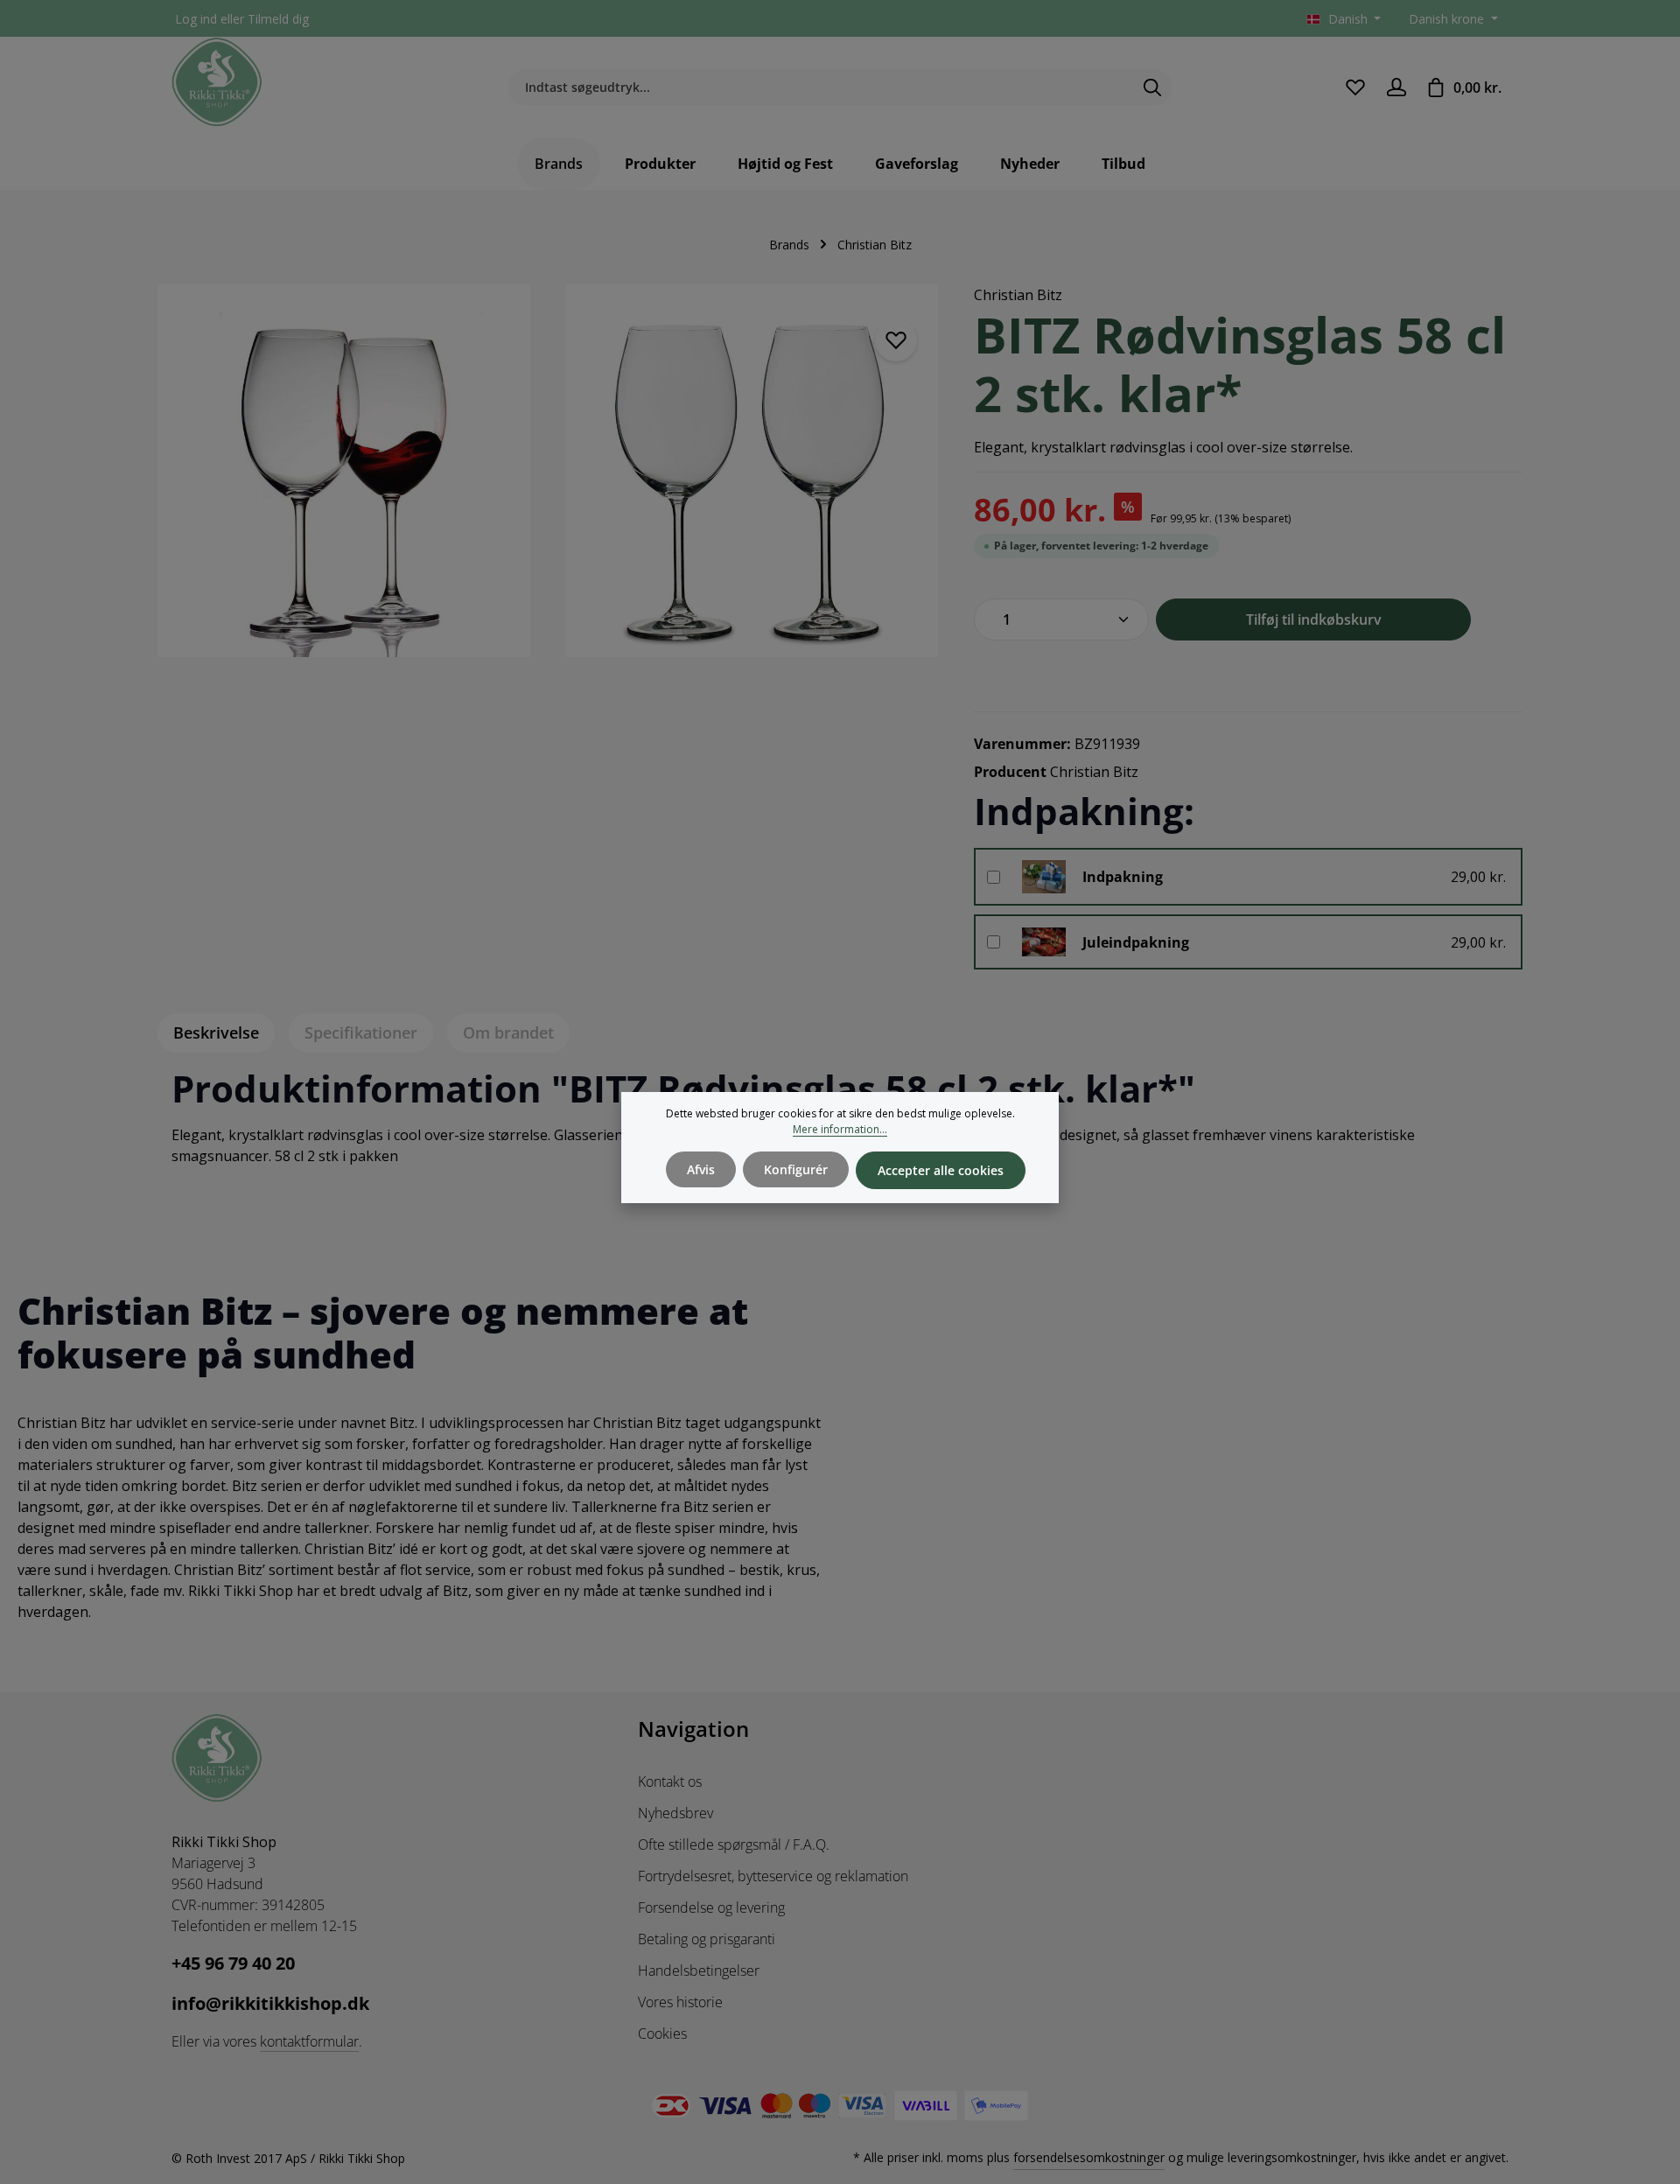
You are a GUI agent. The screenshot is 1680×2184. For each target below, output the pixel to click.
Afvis (701, 1169)
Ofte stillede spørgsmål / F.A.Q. (734, 1844)
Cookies (662, 2033)
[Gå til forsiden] (217, 82)
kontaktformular (309, 2041)
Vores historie (680, 2002)
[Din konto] (1396, 87)
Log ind (196, 19)
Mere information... (840, 1129)
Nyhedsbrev (675, 1813)
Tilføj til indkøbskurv (1314, 619)
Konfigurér (796, 1169)
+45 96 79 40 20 (233, 1963)
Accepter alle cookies (941, 1170)
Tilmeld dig (278, 19)
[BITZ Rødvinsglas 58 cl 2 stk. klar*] (344, 471)
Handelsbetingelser (699, 1970)
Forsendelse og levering (711, 1907)
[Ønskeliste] (1355, 87)
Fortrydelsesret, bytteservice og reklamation (773, 1876)
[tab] (216, 1033)
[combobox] (820, 87)
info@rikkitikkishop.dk (270, 2003)
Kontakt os (670, 1781)
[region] (548, 481)
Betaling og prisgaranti (707, 1939)
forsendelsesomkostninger (1089, 2157)
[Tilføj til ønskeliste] (896, 340)
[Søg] (1153, 87)
